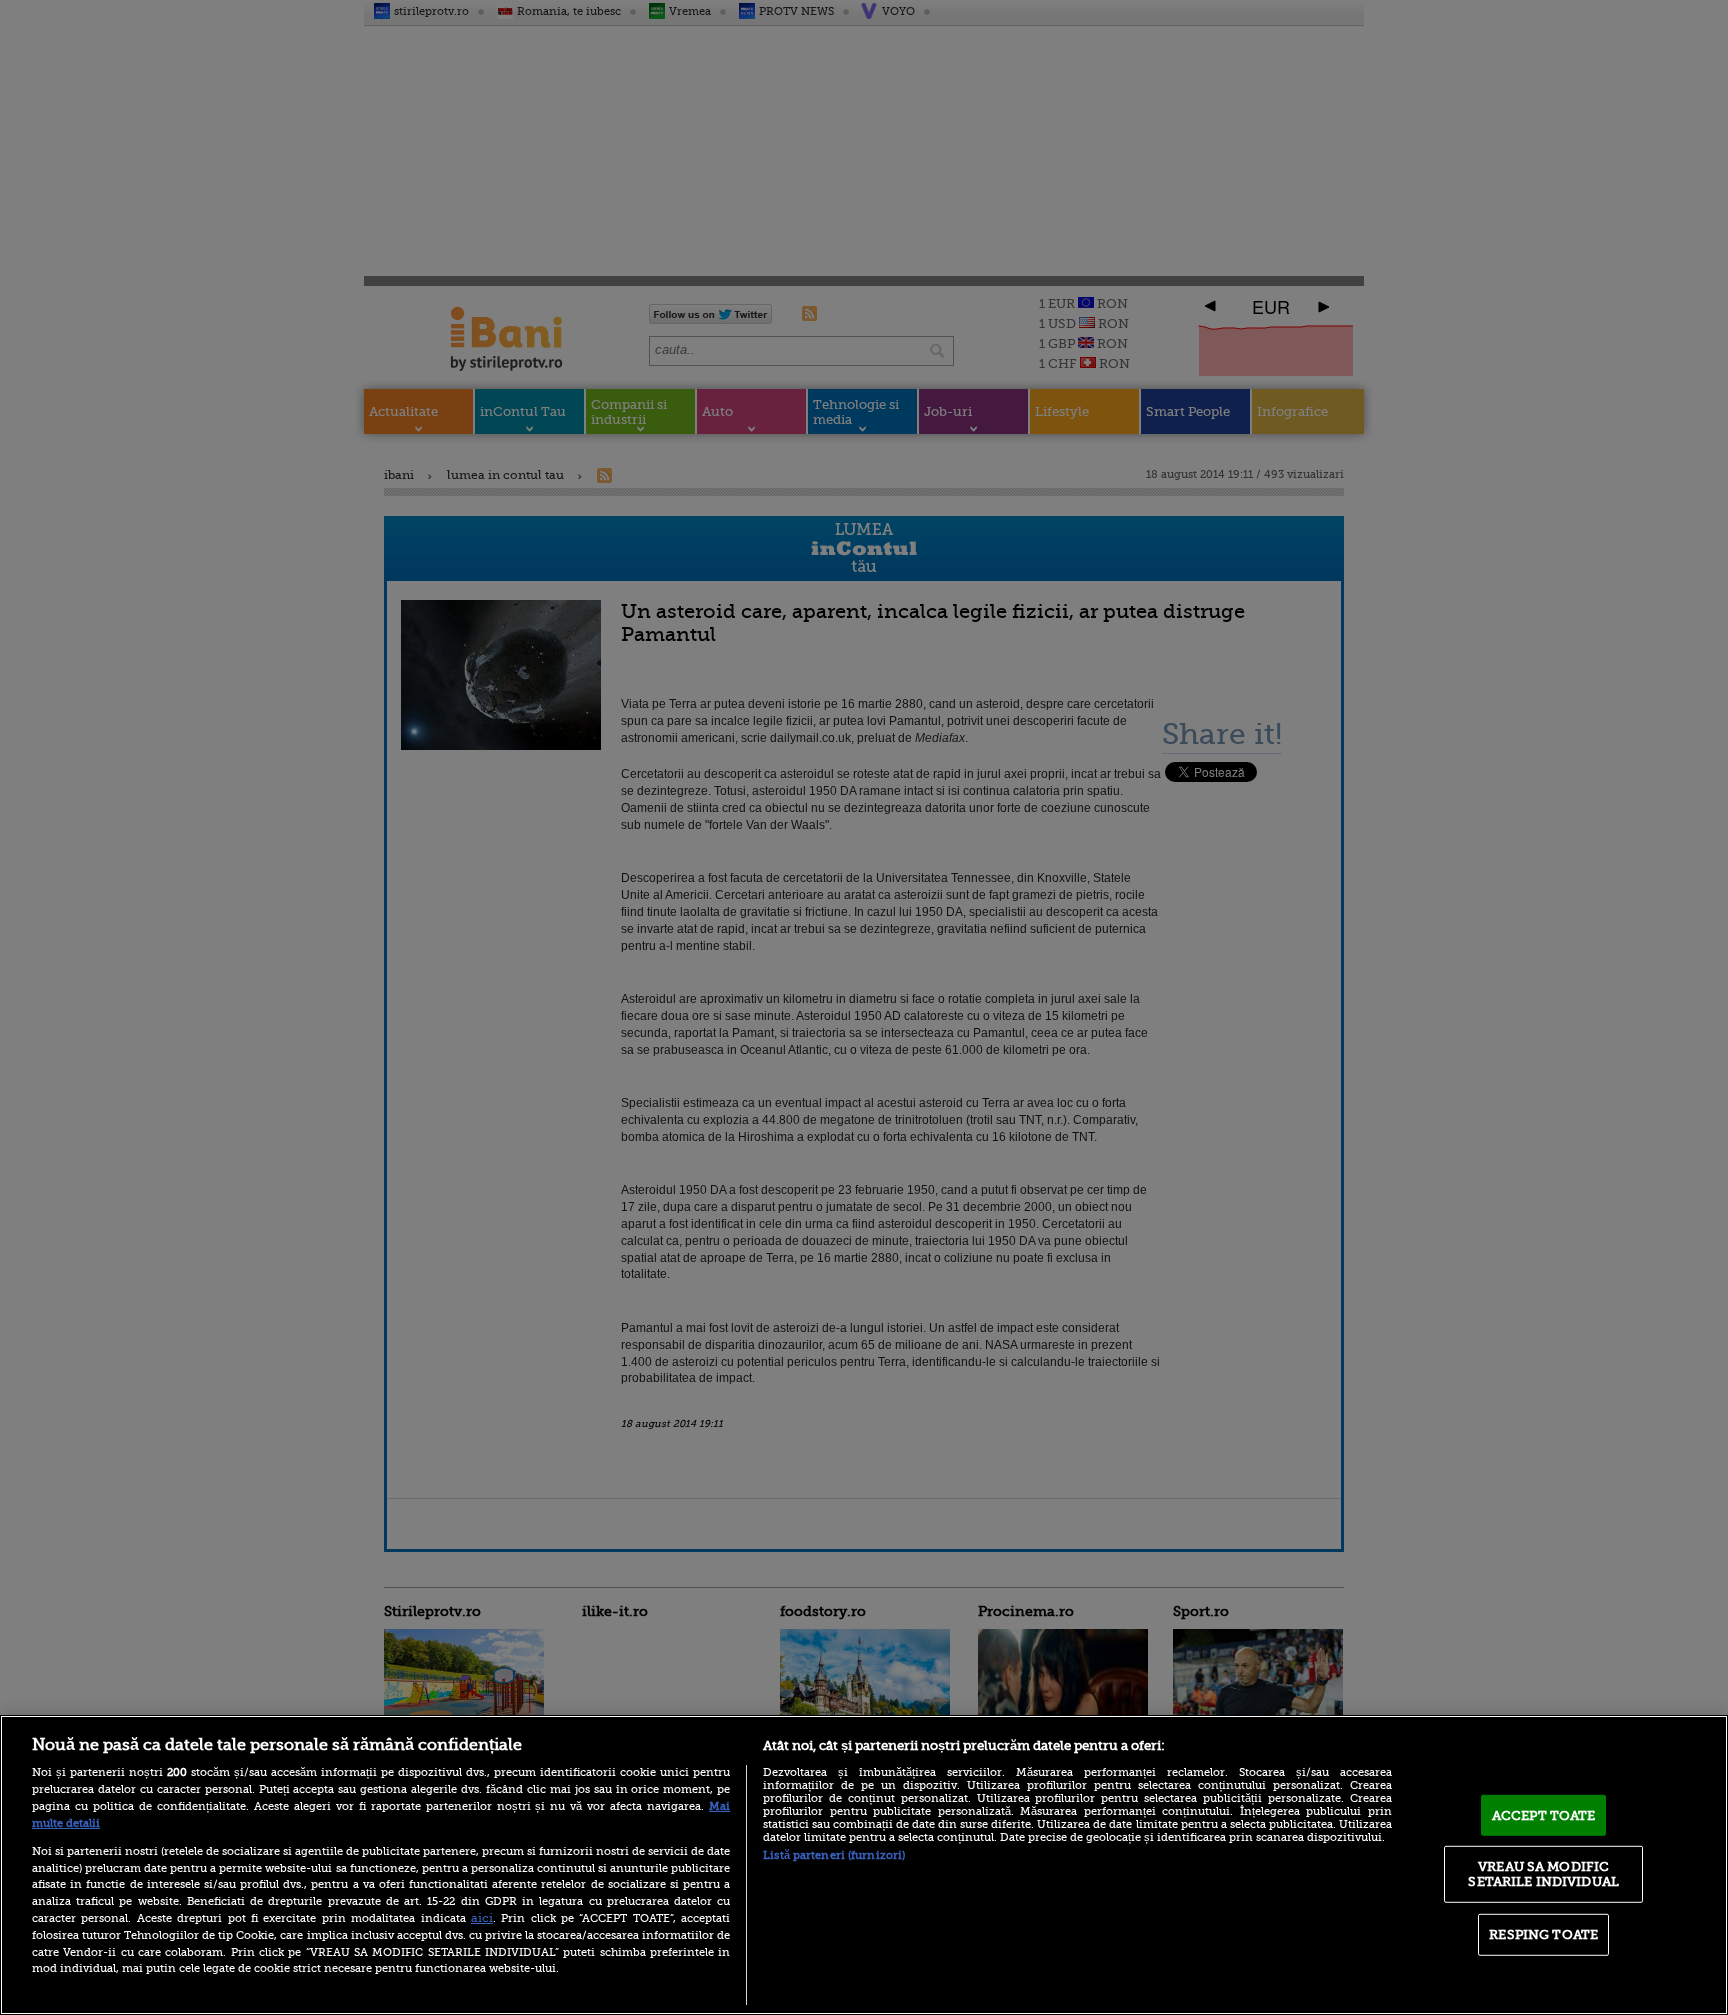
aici (482, 1918)
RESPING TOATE (1543, 1934)
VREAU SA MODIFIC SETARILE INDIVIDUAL (1543, 1873)
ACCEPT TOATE (1544, 1815)
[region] (864, 1865)
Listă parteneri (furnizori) (834, 1855)
